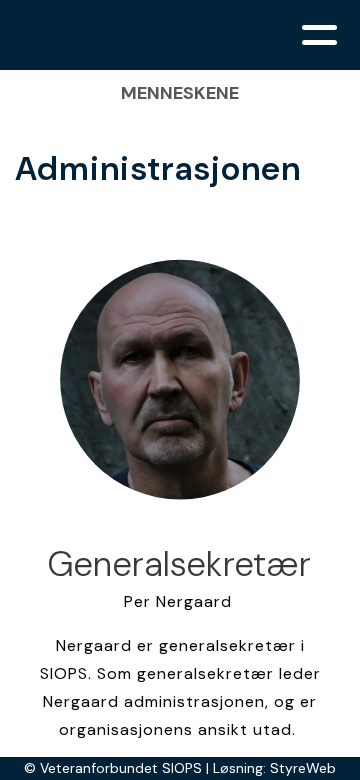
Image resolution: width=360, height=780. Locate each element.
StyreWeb (303, 768)
